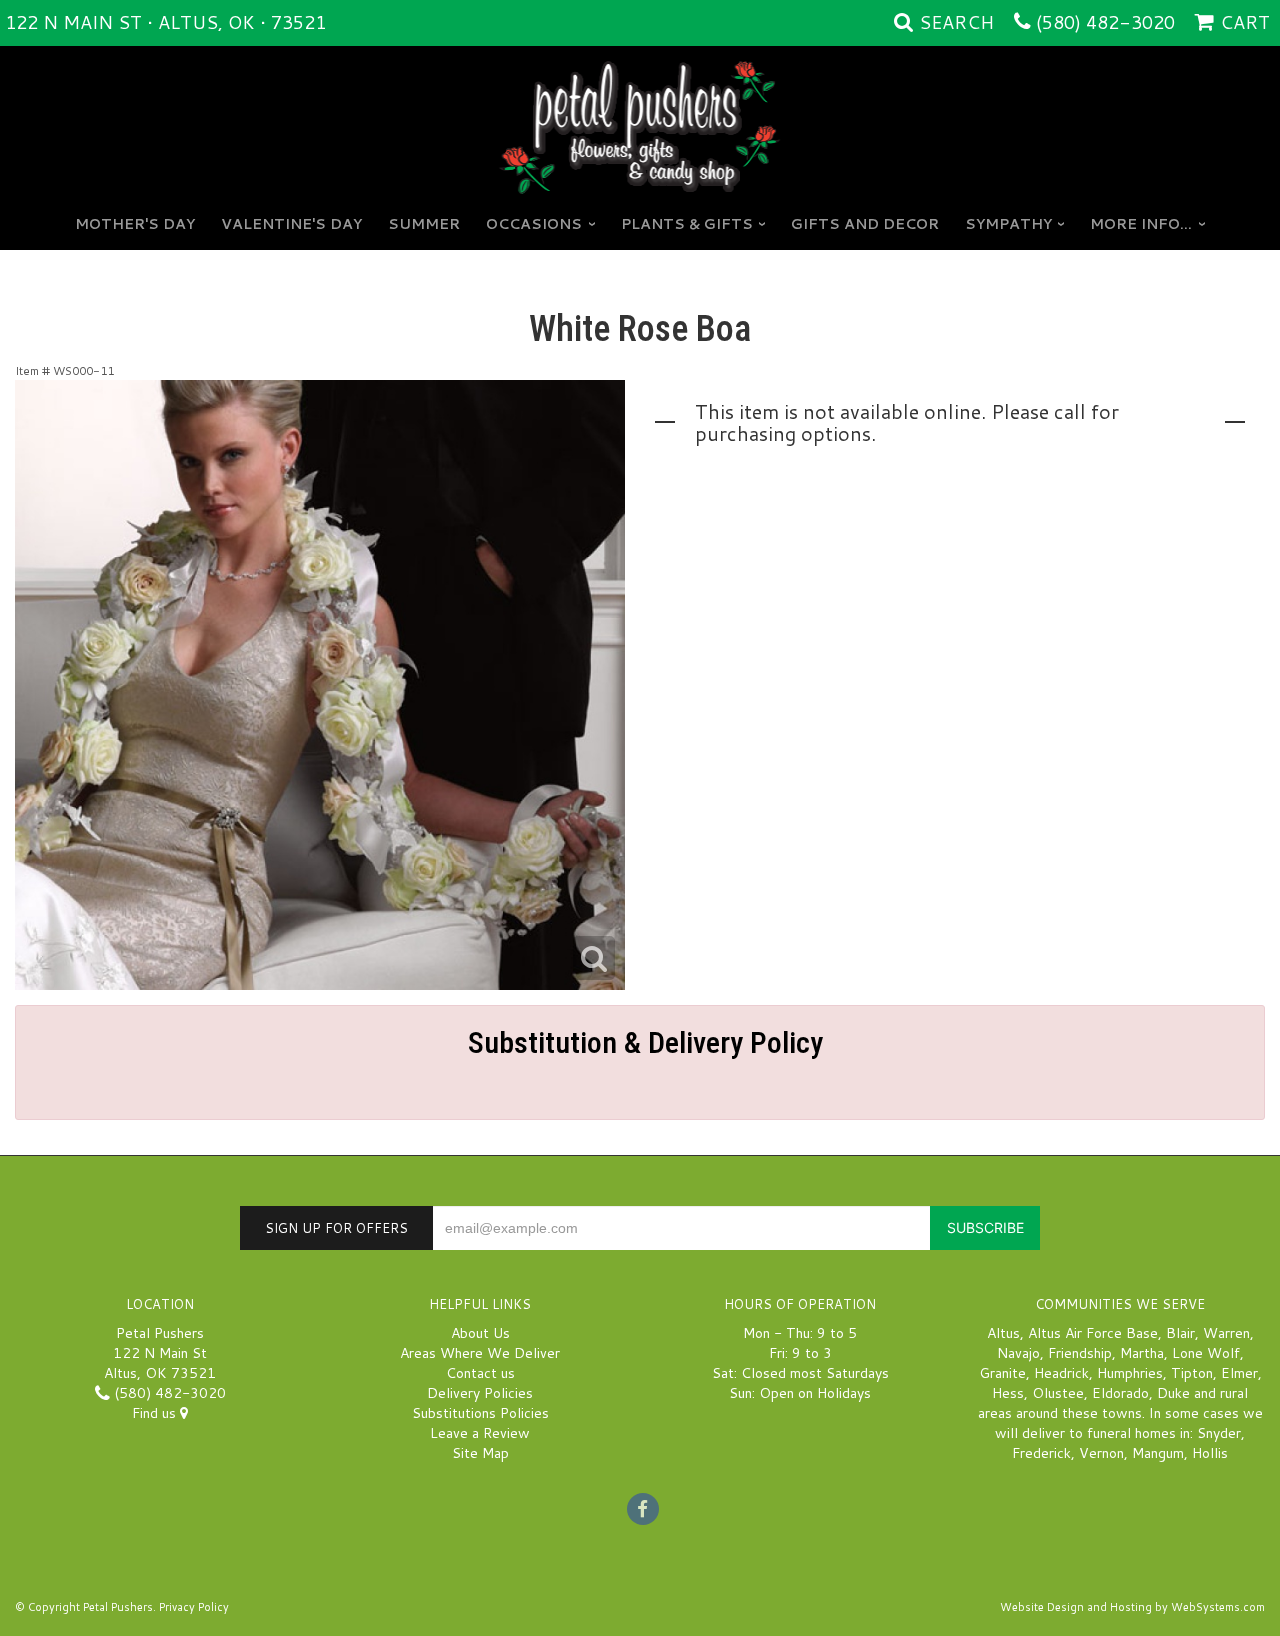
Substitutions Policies (480, 1413)
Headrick (1061, 1373)
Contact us (480, 1373)
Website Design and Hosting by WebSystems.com (1132, 1607)
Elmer (1239, 1373)
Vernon (1101, 1453)
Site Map (480, 1453)
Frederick (1041, 1453)
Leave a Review (480, 1433)
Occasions (534, 224)
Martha (1142, 1353)
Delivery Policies (480, 1393)
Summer (424, 224)
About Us (480, 1333)
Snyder (1219, 1433)
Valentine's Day (291, 224)
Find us (156, 1413)
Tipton (1192, 1373)
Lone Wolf (1206, 1353)
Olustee (1058, 1393)
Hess (1008, 1393)
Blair (1180, 1333)
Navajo (1018, 1353)
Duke (1173, 1393)
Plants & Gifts (687, 224)
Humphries (1130, 1373)
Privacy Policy (194, 1607)
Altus (1003, 1333)
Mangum (1158, 1453)
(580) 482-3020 (1105, 22)
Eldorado (1120, 1393)
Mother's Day (135, 224)
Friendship (1080, 1353)
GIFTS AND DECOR (865, 224)
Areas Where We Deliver (480, 1353)
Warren (1226, 1333)
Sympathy (1008, 224)
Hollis (1210, 1453)
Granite (1002, 1373)
